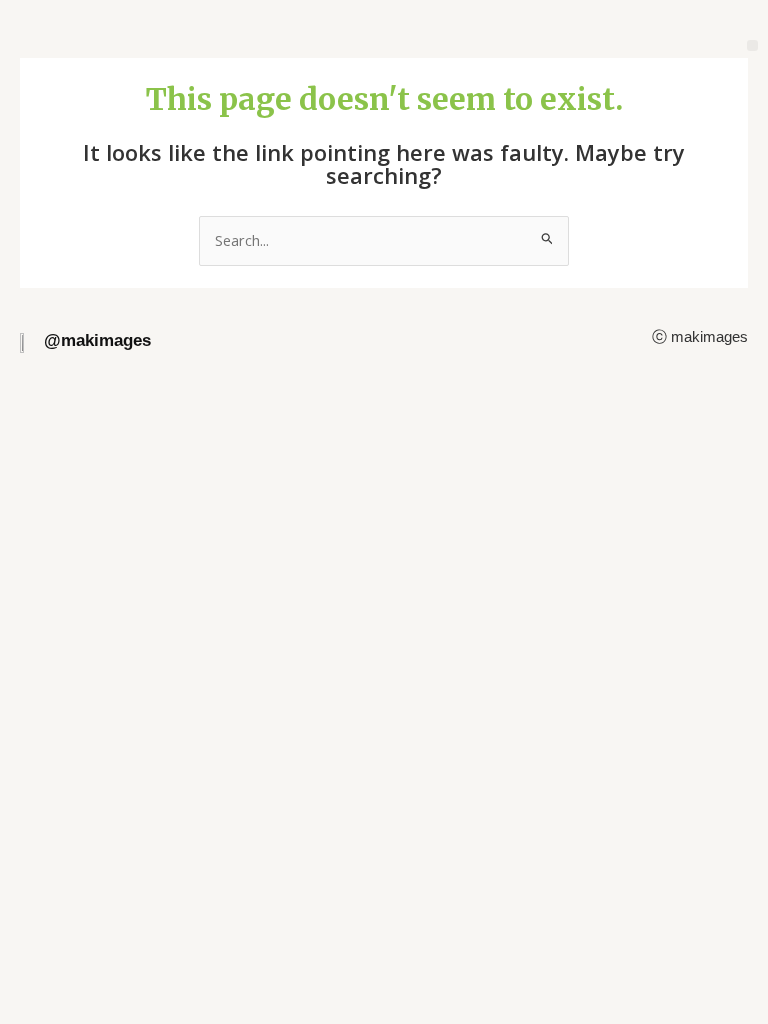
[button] (752, 45)
